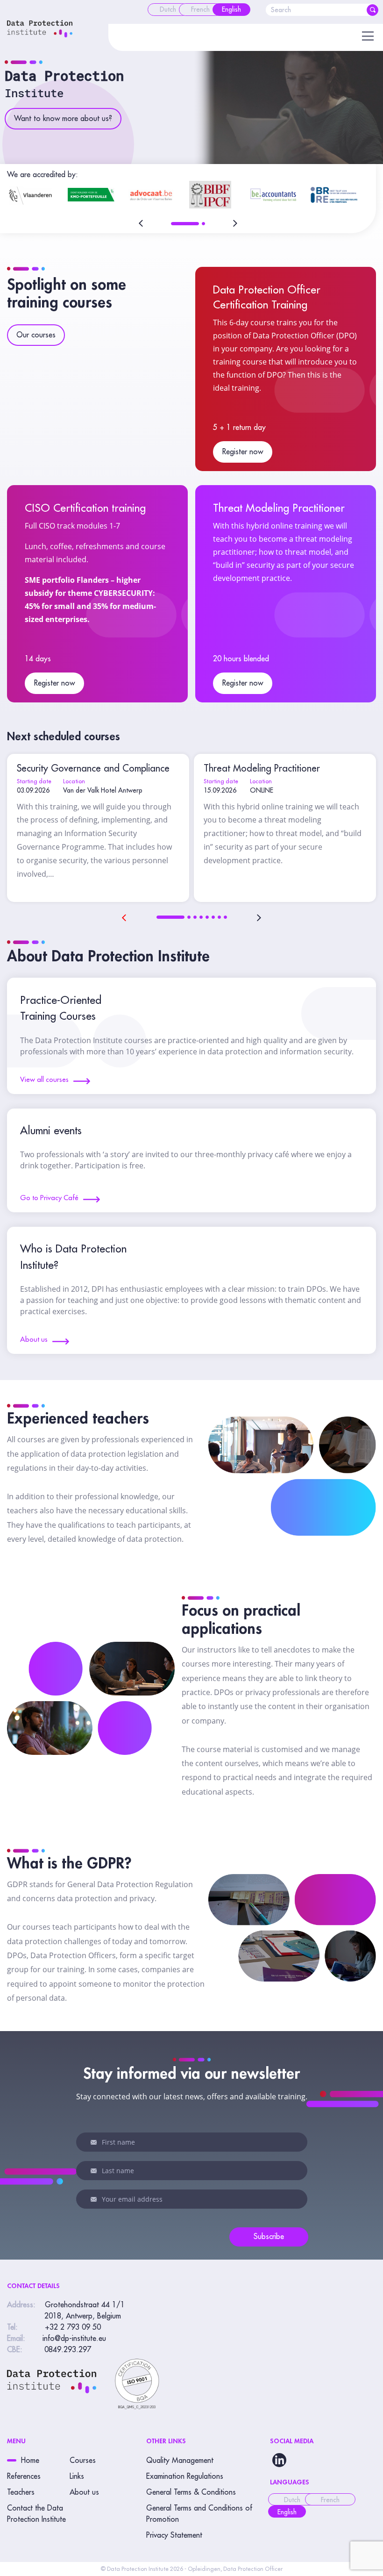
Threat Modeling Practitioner (279, 508)
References (24, 2476)
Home (30, 2461)
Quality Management (180, 2461)
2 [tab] (203, 224)
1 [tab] (185, 224)
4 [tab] (201, 917)
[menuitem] (168, 10)
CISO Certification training (85, 508)
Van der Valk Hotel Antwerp (103, 790)
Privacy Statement (174, 2535)
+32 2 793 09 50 (73, 2327)
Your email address (94, 2199)
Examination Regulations (185, 2476)
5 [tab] (207, 917)
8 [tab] (225, 917)
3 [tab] (195, 917)
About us (84, 2492)
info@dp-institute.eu (74, 2339)
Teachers (21, 2492)
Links (77, 2476)
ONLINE (262, 790)
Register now (243, 452)
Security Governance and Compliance (93, 769)
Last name (94, 2171)
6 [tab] (213, 917)
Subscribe (269, 2237)
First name (94, 2142)
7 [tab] (219, 917)
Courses (83, 2461)
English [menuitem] (287, 2512)
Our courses (36, 335)
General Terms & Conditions (191, 2492)
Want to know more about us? (63, 119)
